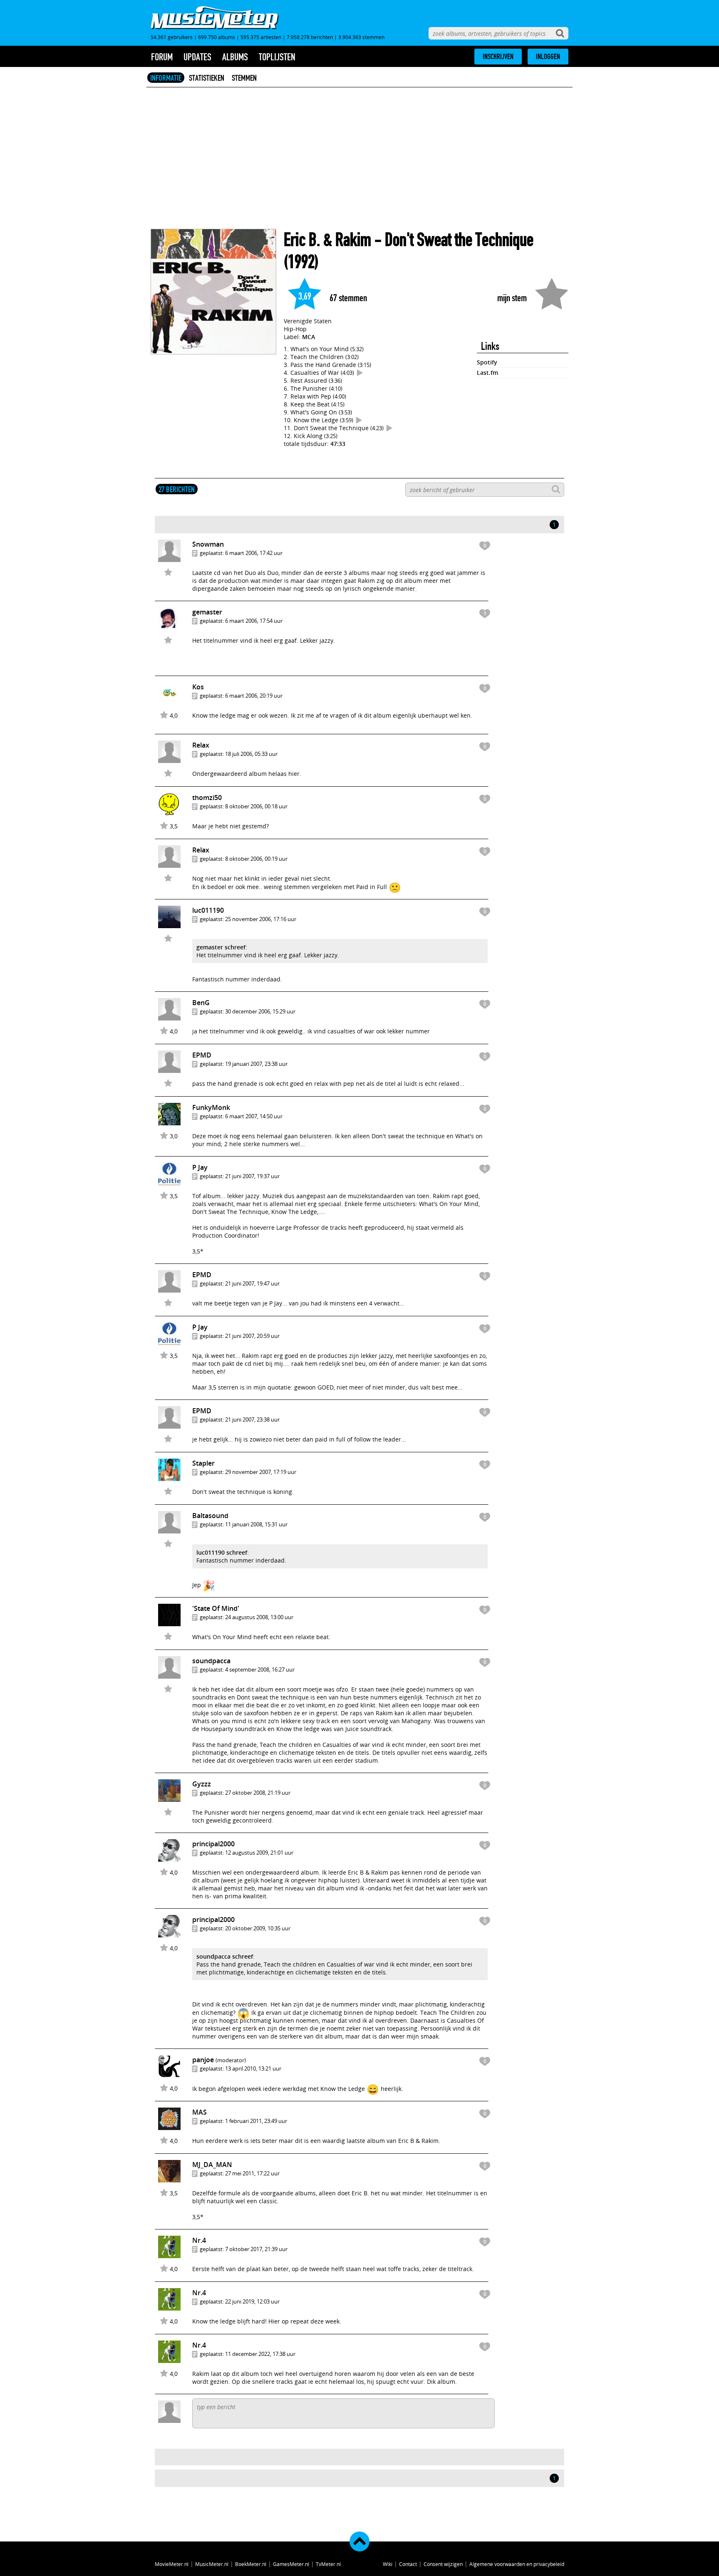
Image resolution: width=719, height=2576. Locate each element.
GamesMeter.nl (291, 2564)
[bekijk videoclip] (360, 373)
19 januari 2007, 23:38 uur (256, 1064)
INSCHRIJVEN (498, 57)
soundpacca (211, 1661)
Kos (198, 687)
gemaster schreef (221, 947)
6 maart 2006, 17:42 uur (254, 553)
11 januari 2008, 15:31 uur (256, 1524)
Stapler (203, 1463)
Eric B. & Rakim (327, 240)
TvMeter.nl (328, 2564)
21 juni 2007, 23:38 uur (252, 1419)
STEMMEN (244, 78)
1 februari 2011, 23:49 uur (256, 2121)
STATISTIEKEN (207, 78)
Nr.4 (199, 2240)
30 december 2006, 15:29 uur (260, 1011)
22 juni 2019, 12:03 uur (252, 2301)
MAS (200, 2112)
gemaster (207, 612)
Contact (408, 2564)
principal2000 (213, 1844)
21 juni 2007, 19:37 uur (252, 1176)
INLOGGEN (548, 57)
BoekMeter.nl (251, 2564)
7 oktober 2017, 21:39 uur (256, 2249)
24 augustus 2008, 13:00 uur (259, 1617)
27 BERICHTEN (177, 489)
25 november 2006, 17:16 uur (261, 919)
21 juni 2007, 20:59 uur (252, 1336)
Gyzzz (202, 1784)
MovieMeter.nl (172, 2564)
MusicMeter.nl (212, 2564)
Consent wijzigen (443, 2564)
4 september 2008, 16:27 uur (260, 1669)
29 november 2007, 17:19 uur (261, 1472)
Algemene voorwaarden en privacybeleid (517, 2564)
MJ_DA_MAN (212, 2165)
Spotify (487, 362)
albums (235, 57)
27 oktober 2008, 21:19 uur (258, 1793)
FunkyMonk (211, 1107)
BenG (201, 1003)
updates (197, 57)
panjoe (203, 2060)
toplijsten (277, 57)
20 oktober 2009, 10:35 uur (258, 1928)
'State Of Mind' (216, 1608)
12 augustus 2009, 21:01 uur (259, 1853)
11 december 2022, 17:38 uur (260, 2354)
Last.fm (487, 373)
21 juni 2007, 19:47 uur (252, 1283)
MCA (309, 337)
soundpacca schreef (225, 1956)
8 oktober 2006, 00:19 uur (256, 859)
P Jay (200, 1167)
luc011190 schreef (222, 1552)
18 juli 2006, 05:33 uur (251, 754)
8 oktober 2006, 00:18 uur (256, 806)
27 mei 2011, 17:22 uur (252, 2173)
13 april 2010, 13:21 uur (253, 2068)
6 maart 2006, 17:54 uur (254, 621)
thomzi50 (207, 798)
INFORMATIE (166, 78)
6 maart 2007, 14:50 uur (254, 1116)
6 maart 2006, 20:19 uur (254, 696)
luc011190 (208, 910)
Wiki (388, 2564)
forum (162, 57)
